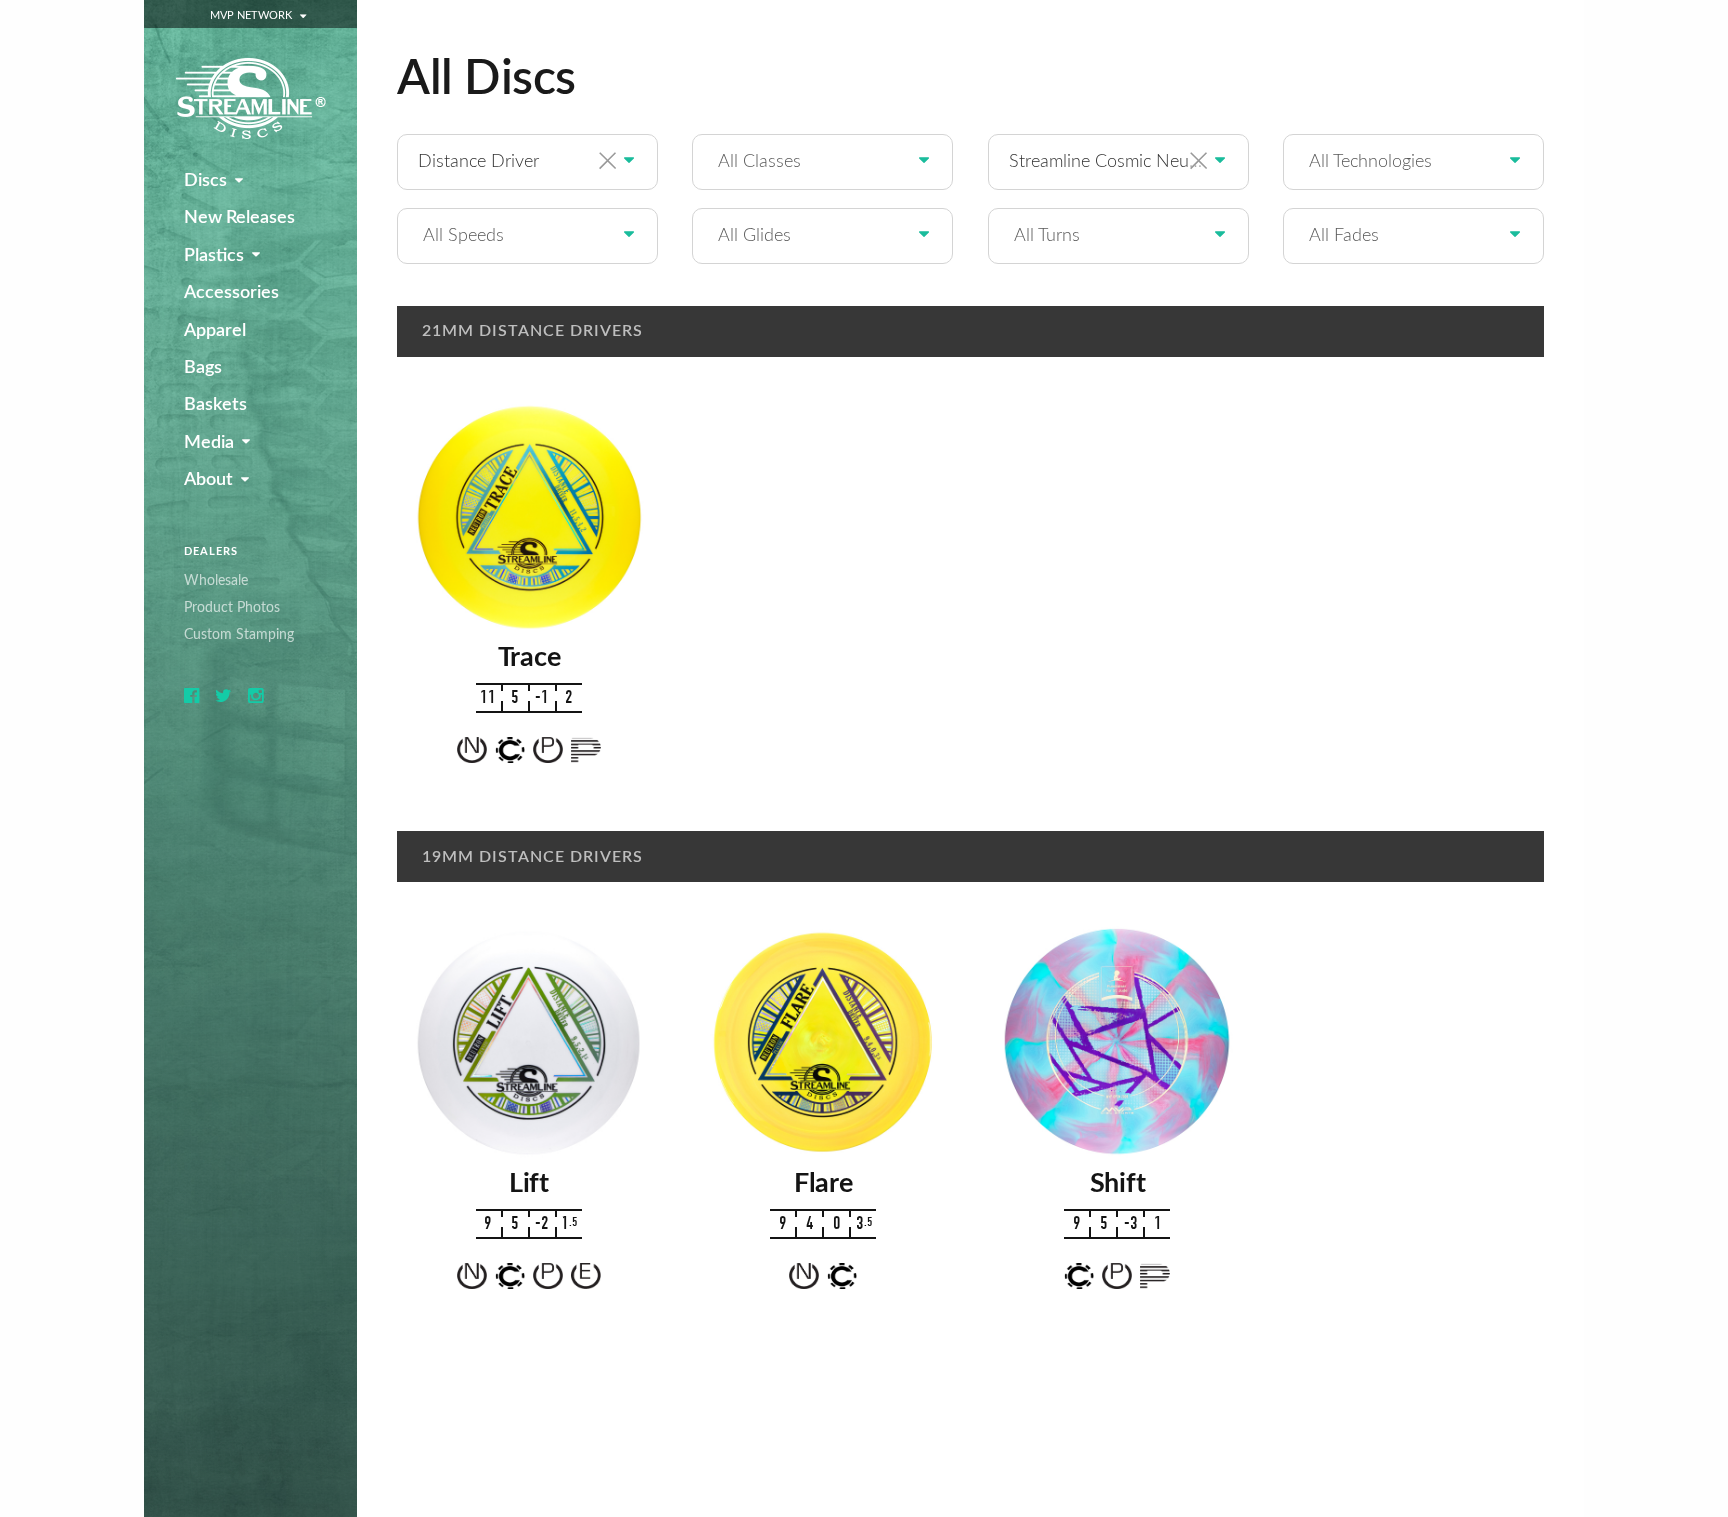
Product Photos (232, 607)
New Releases (239, 218)
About (208, 480)
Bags (203, 368)
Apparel (215, 331)
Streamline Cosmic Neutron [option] (1115, 161)
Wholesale (216, 580)
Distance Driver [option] (478, 161)
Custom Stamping (239, 634)
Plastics (214, 256)
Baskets (215, 405)
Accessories (231, 293)
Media (209, 443)
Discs (205, 181)
